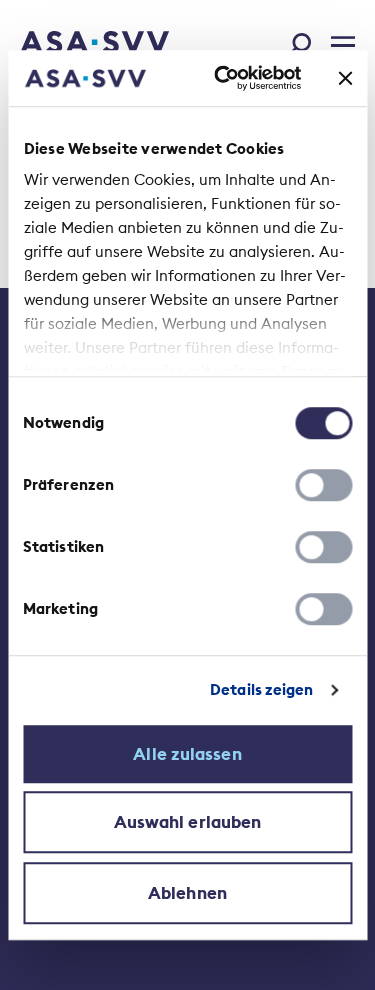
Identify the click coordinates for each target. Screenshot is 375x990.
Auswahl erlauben (188, 822)
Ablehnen (187, 893)
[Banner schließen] (345, 78)
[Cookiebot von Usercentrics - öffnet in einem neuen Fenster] (223, 78)
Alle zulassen (187, 754)
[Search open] (305, 41)
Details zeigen (261, 689)
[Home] (67, 44)
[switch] (323, 485)
